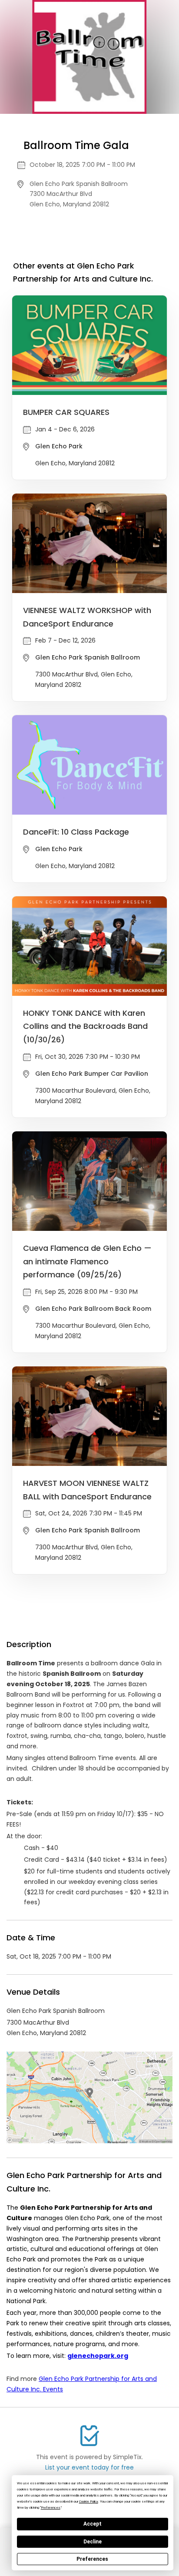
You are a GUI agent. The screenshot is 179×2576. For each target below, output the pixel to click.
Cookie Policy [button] (89, 2501)
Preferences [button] (51, 2508)
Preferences (92, 2559)
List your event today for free (89, 2467)
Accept (93, 2524)
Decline (93, 2542)
